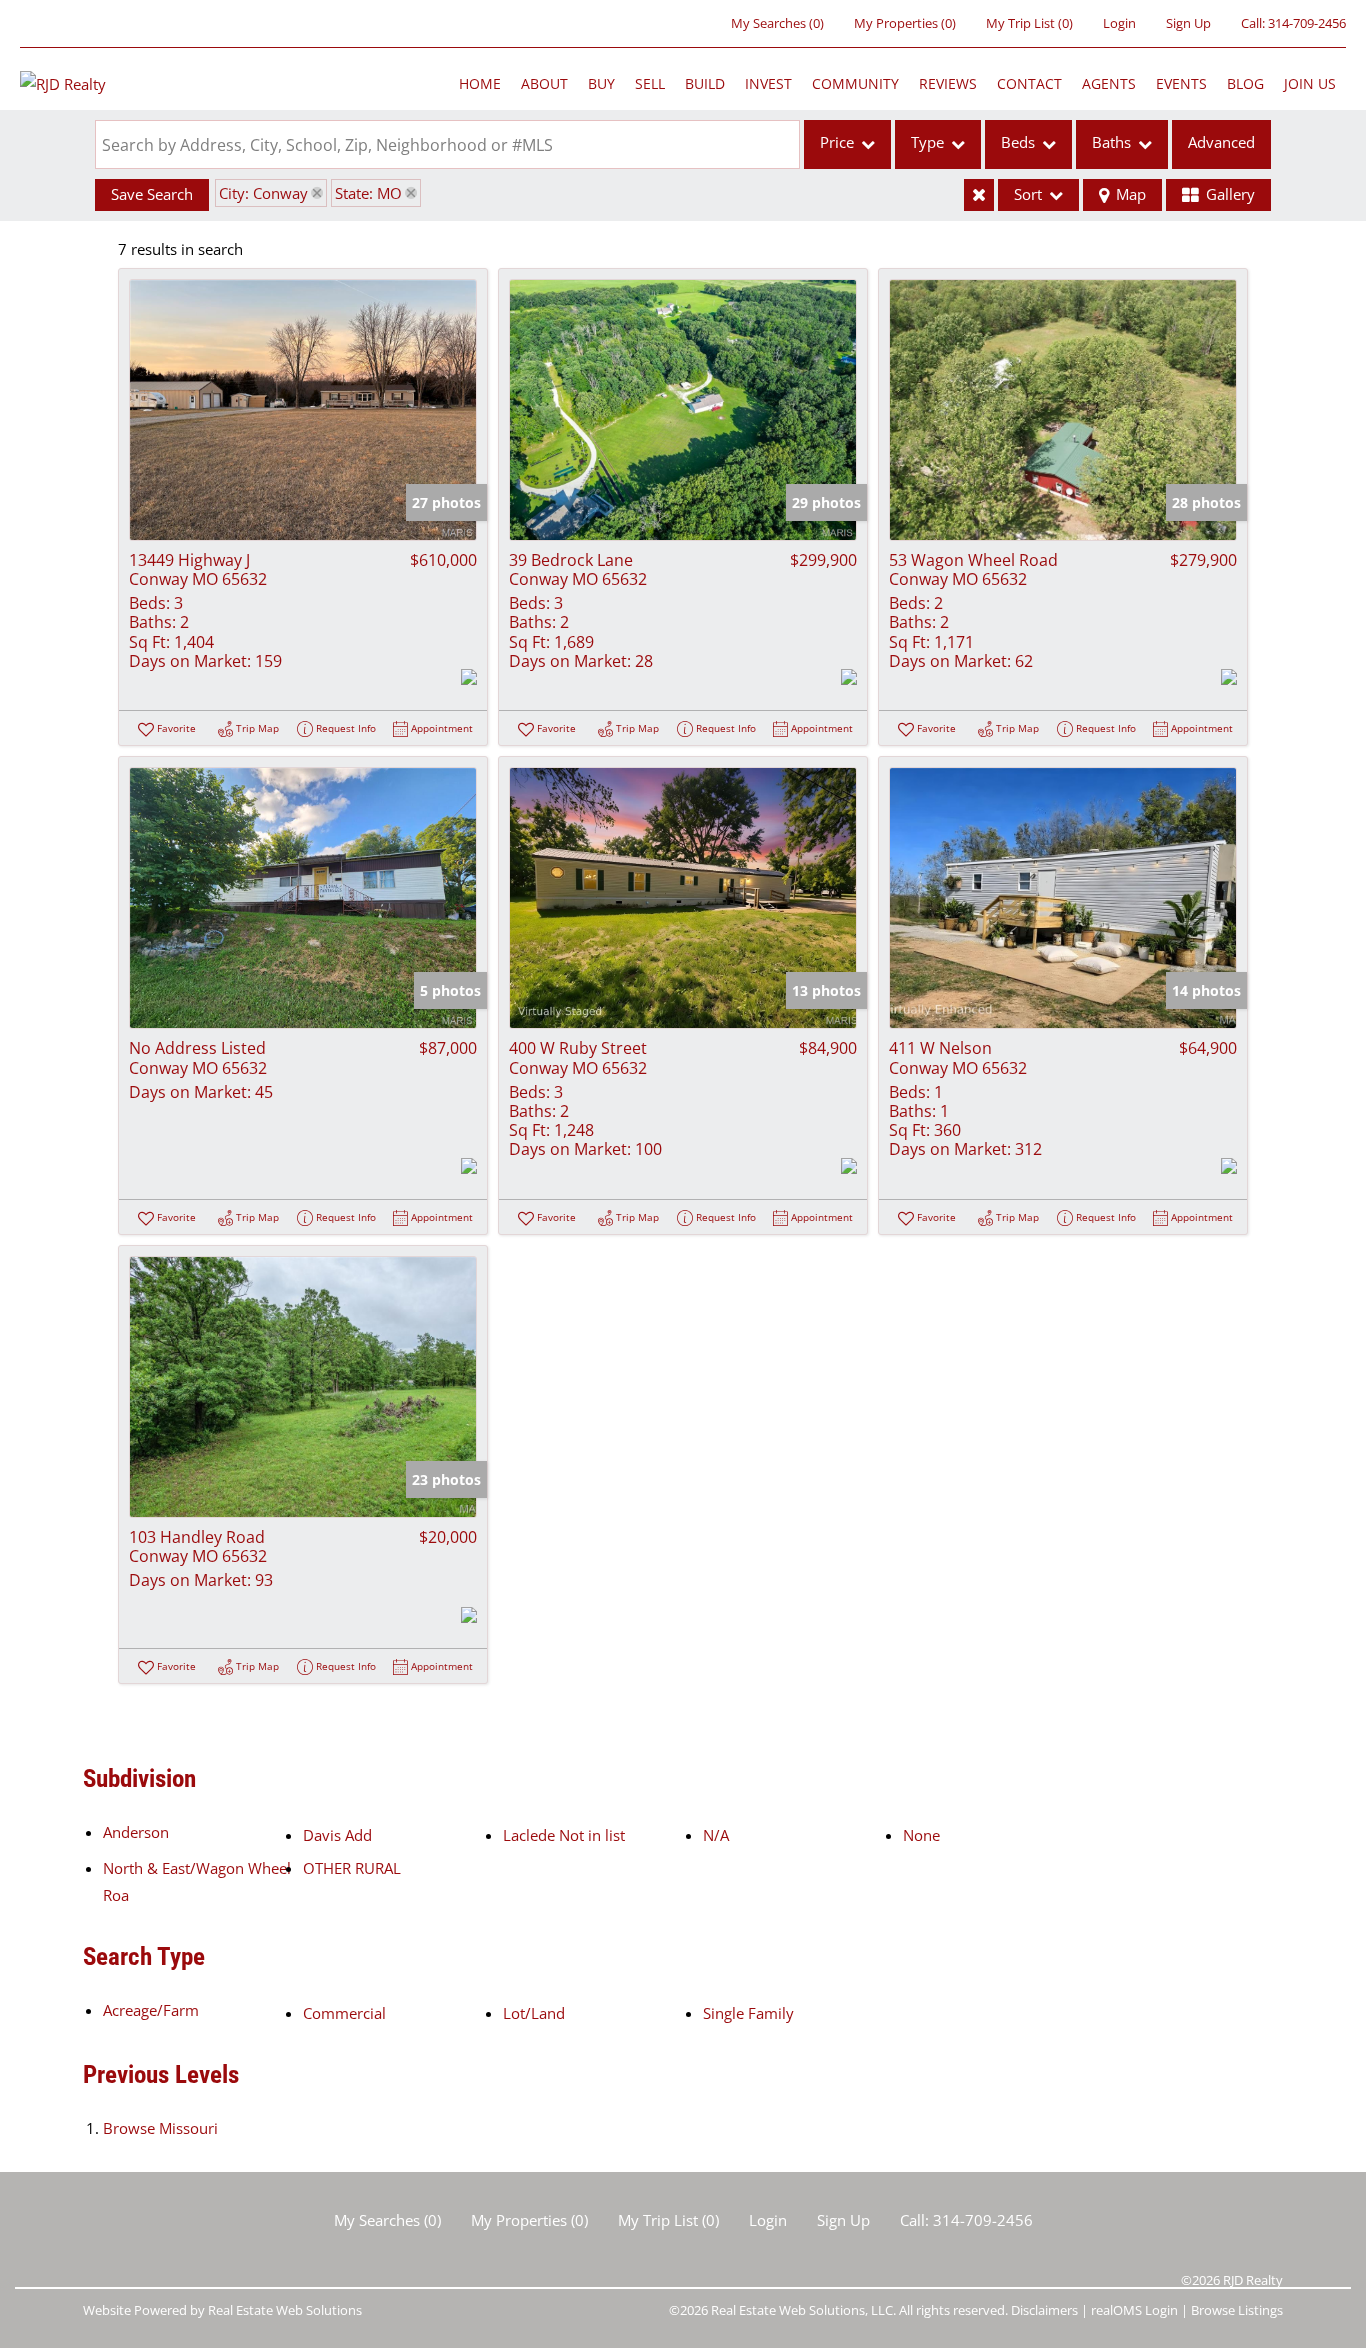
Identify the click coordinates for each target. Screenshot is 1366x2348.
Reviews (948, 83)
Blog (1245, 83)
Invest (768, 83)
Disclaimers (1044, 2310)
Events (1181, 83)
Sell (650, 83)
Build (705, 83)
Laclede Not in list (564, 1835)
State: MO (368, 193)
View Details (303, 409)
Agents (1109, 83)
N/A (716, 1835)
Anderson (136, 1832)
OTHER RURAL (352, 1868)
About (544, 83)
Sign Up (1188, 23)
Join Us (1310, 83)
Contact (1029, 83)
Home (480, 83)
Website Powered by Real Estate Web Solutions (222, 2310)
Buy (601, 83)
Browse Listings (1237, 2310)
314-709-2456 (1307, 23)
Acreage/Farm (151, 2010)
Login (1119, 23)
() (777, 23)
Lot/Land (534, 2013)
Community (855, 83)
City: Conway (263, 193)
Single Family (748, 2013)
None (921, 1835)
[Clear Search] (979, 195)
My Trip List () (1029, 23)
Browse (160, 2128)
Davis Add (337, 1835)
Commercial (344, 2013)
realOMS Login (1134, 2310)
